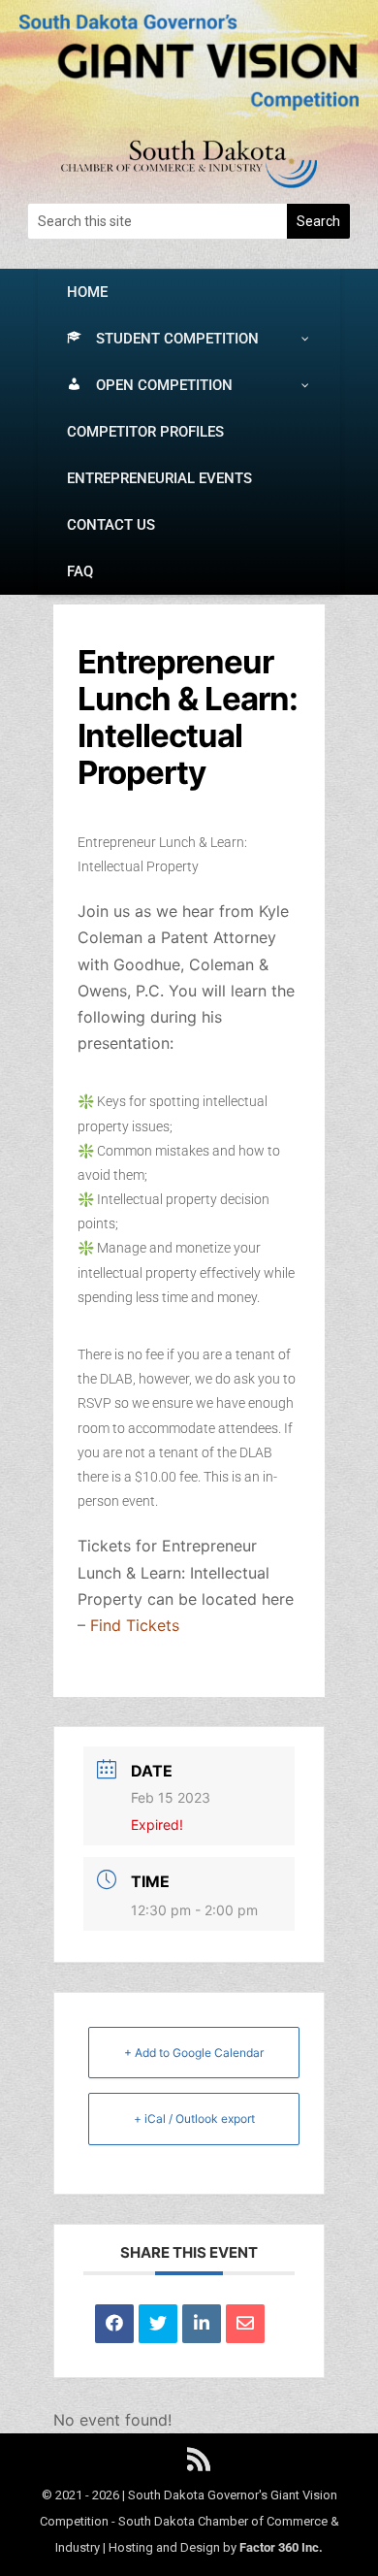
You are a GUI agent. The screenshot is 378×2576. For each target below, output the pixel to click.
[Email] (245, 2324)
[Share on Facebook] (114, 2324)
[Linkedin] (202, 2324)
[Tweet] (158, 2324)
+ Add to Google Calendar (194, 2053)
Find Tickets (135, 1625)
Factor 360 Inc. (281, 2547)
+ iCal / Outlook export (194, 2119)
